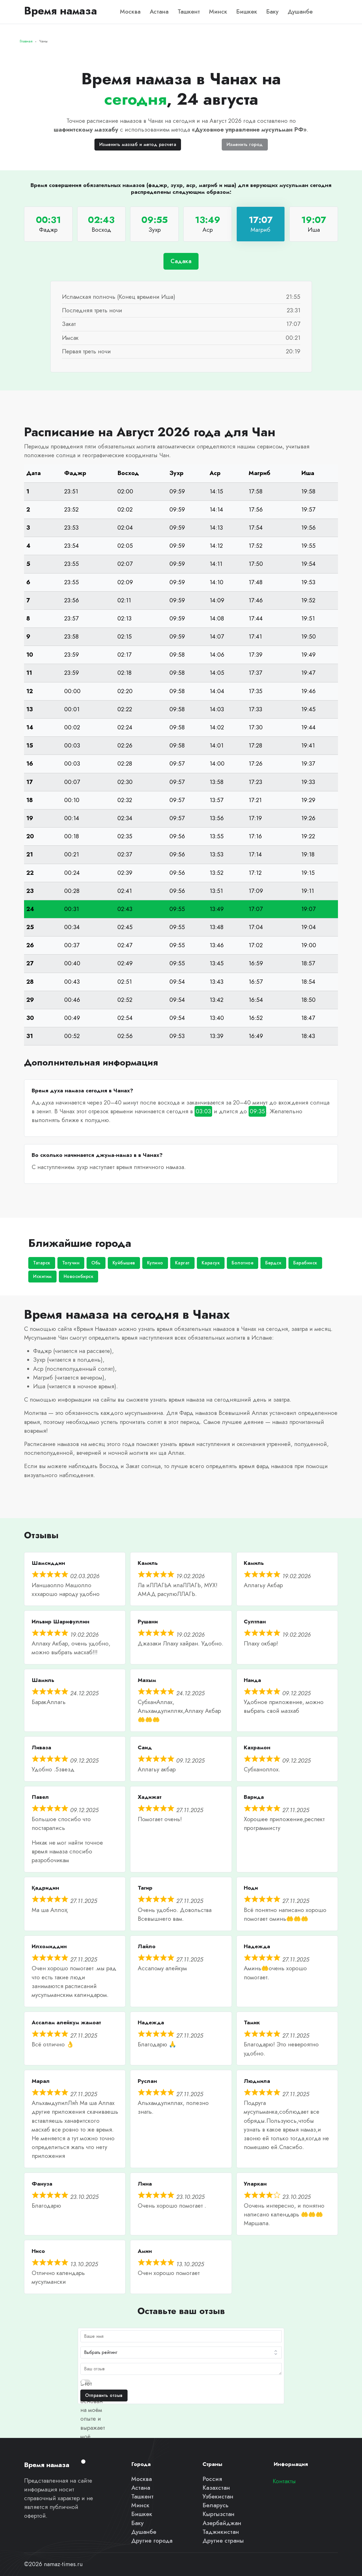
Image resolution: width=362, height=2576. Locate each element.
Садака (181, 261)
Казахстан (216, 2488)
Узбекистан (218, 2496)
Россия (212, 2479)
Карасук (211, 1263)
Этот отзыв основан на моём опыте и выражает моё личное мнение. (93, 2419)
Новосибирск (79, 1276)
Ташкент (189, 12)
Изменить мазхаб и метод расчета (138, 144)
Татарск (42, 1263)
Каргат (182, 1263)
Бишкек (247, 12)
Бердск (273, 1263)
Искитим (42, 1276)
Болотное (243, 1263)
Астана (159, 12)
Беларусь (216, 2505)
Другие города (152, 2541)
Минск (218, 12)
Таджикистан (221, 2532)
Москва (130, 12)
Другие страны (223, 2541)
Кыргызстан (218, 2514)
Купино (155, 1263)
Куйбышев (124, 1263)
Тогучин (71, 1263)
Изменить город (245, 144)
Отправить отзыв (104, 2395)
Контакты (284, 2481)
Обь (96, 1263)
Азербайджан (222, 2523)
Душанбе (300, 12)
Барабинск (305, 1263)
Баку (272, 12)
